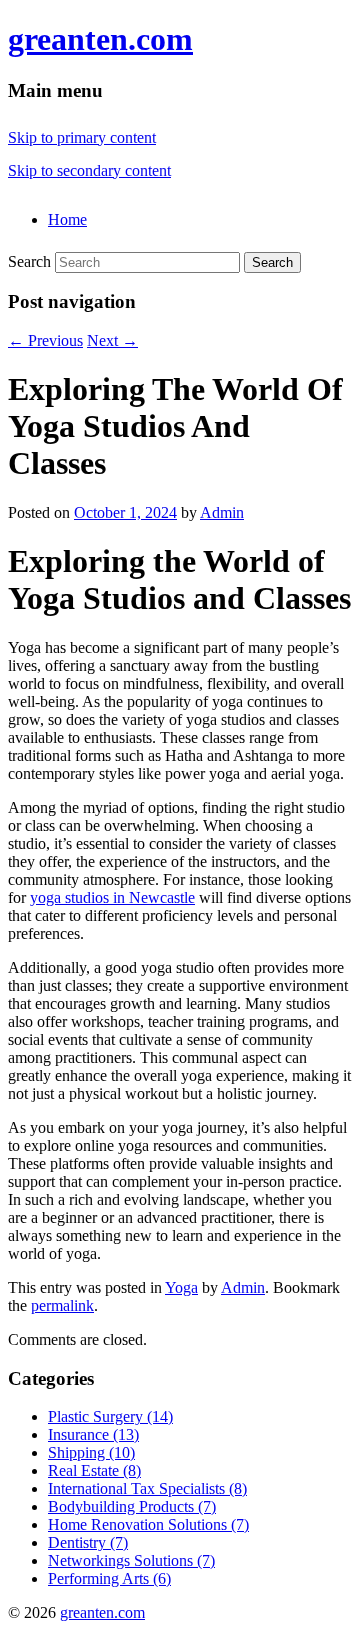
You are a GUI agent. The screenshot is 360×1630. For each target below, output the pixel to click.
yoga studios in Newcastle (112, 897)
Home (67, 219)
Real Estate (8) (94, 1470)
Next (112, 340)
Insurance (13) (93, 1434)
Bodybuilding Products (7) (132, 1506)
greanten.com (100, 39)
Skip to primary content (82, 137)
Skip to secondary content (89, 170)
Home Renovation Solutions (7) (148, 1524)
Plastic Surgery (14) (110, 1416)
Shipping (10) (91, 1452)
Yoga (181, 1287)
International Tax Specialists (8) (147, 1488)
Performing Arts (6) (109, 1578)
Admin (222, 512)
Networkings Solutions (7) (131, 1560)
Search (29, 261)
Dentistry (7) (88, 1542)
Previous (45, 340)
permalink (62, 1305)
